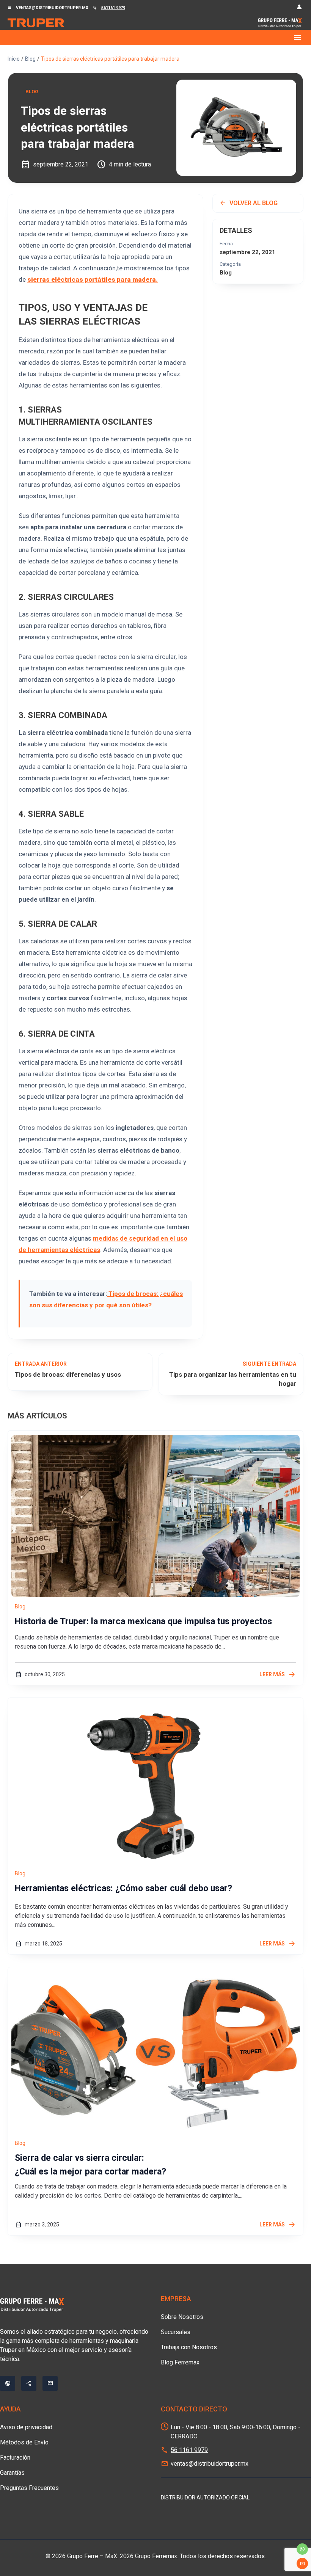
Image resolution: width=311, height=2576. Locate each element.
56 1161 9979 (189, 2450)
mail (302, 2563)
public (8, 2383)
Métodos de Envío (24, 2442)
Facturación (15, 2458)
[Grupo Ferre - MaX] (36, 23)
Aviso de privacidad (26, 2427)
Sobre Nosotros (182, 2317)
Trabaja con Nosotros (189, 2347)
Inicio (14, 59)
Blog (30, 59)
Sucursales (176, 2332)
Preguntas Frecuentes (29, 2488)
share (29, 2383)
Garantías (12, 2473)
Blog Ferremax (180, 2362)
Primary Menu (155, 38)
